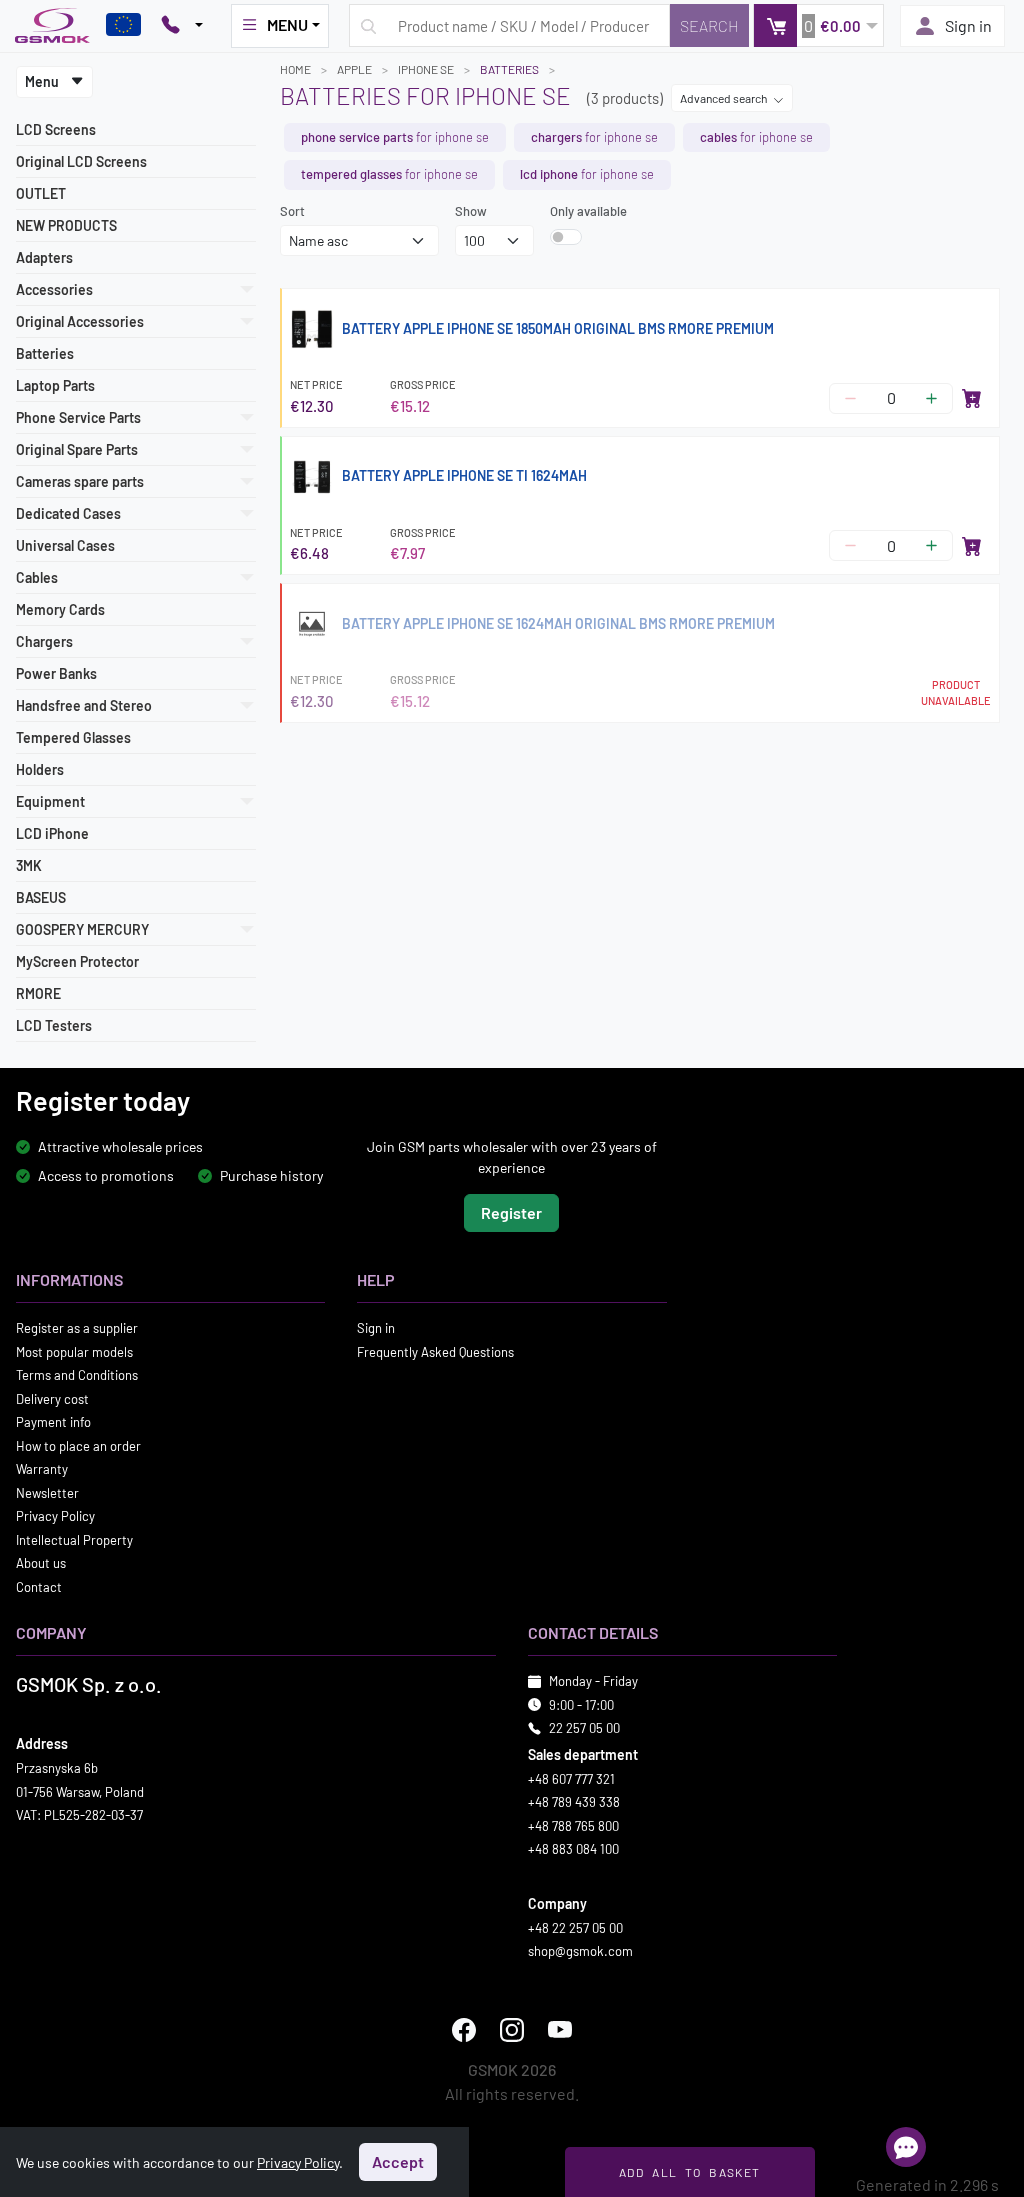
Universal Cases (65, 545)
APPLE (354, 69)
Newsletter (47, 1492)
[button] (818, 25)
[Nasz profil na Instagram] (512, 2029)
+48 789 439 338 (574, 1802)
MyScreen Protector (77, 961)
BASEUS (41, 897)
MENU (287, 24)
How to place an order (78, 1445)
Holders (40, 769)
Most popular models (74, 1351)
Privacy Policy (55, 1516)
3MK (29, 865)
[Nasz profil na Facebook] (464, 2029)
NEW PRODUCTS (66, 225)
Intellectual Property (74, 1539)
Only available (588, 211)
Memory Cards (60, 609)
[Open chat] (906, 2147)
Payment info (53, 1422)
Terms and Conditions (77, 1375)
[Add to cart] (972, 398)
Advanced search (724, 98)
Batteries (45, 353)
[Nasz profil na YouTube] (560, 2029)
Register (511, 1212)
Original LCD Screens (81, 161)
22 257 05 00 (584, 1728)
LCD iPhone (52, 833)
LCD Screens (56, 129)
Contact (39, 1586)
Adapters (44, 257)
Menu (43, 81)
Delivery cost (52, 1398)
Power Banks (56, 673)
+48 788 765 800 (573, 1825)
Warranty (42, 1469)
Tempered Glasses (73, 737)
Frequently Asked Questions (435, 1351)
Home (295, 69)
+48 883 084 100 (573, 1849)
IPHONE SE (426, 69)
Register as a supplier (77, 1328)
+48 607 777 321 (571, 1778)
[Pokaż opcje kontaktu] (182, 26)
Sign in (968, 25)
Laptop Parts (55, 385)
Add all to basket (689, 2172)
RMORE (38, 993)
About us (41, 1563)
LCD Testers (54, 1025)
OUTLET (41, 193)
